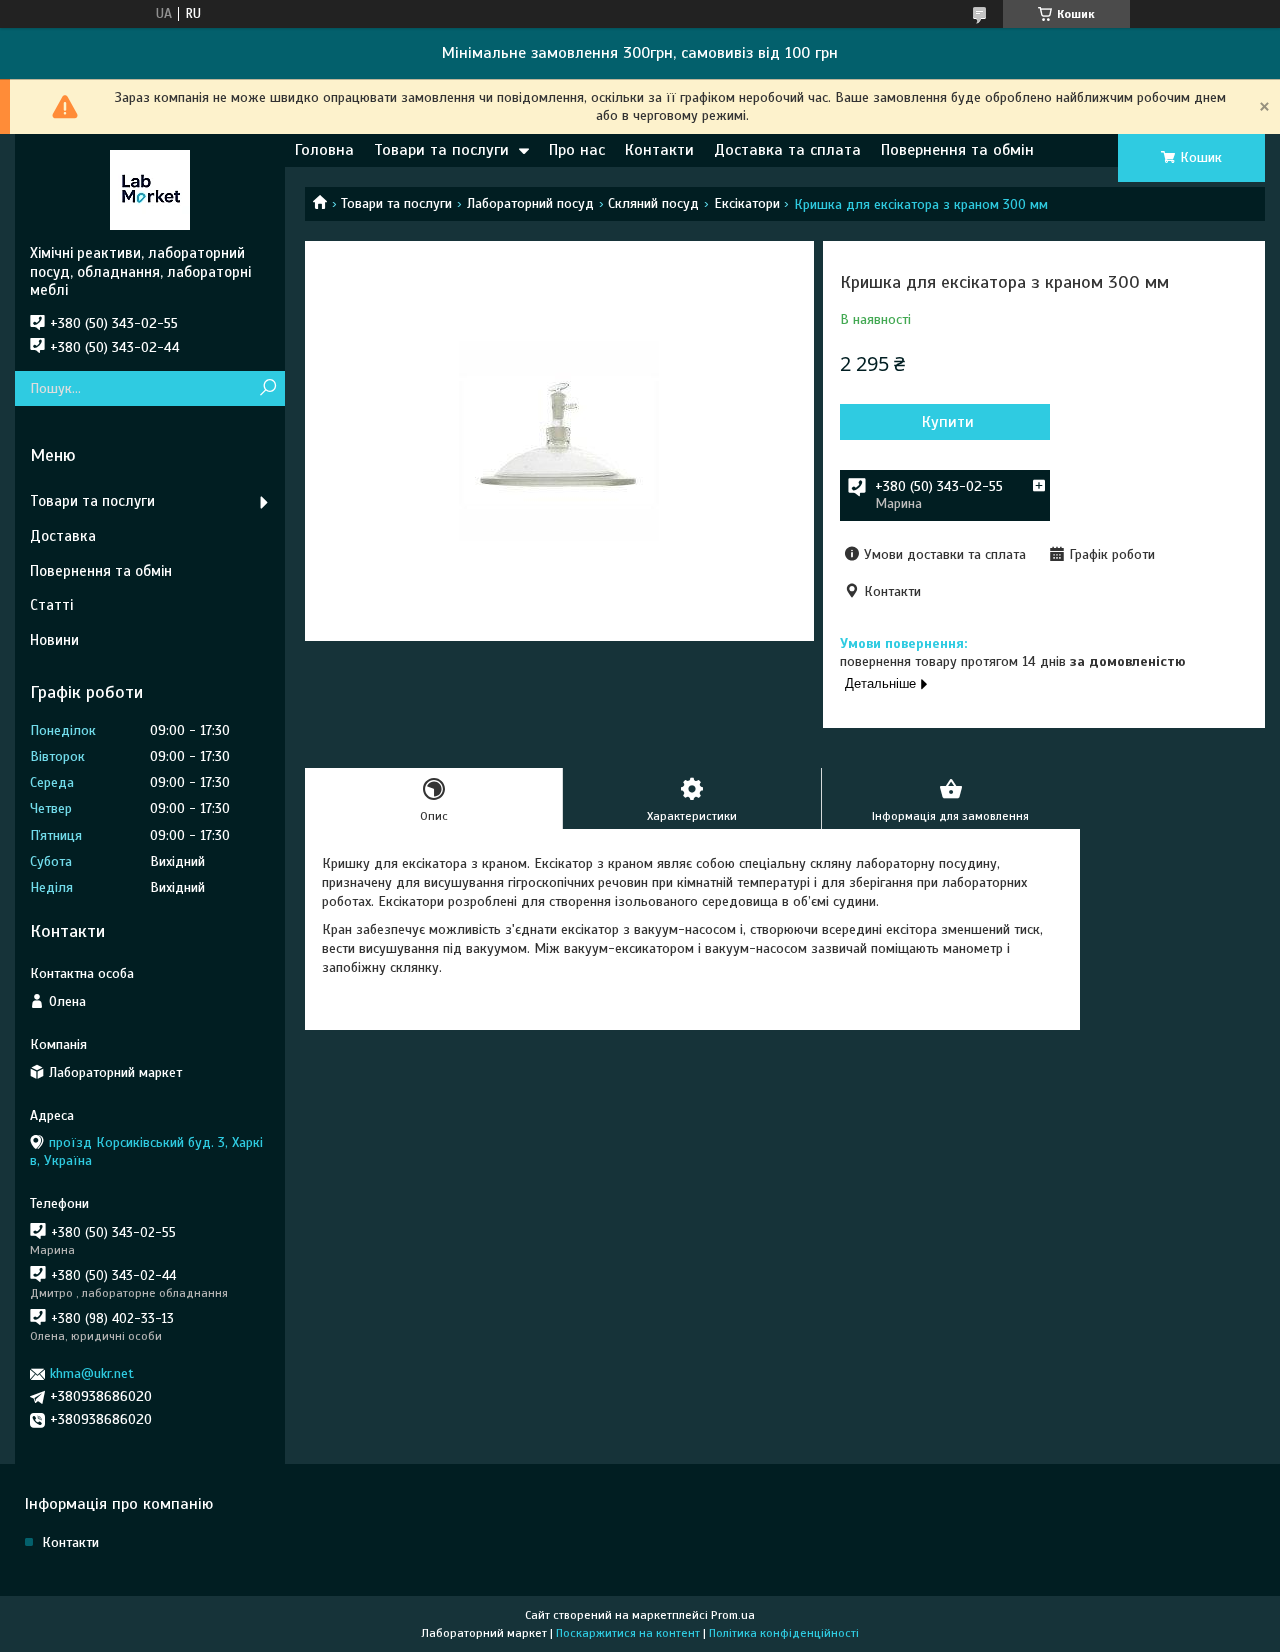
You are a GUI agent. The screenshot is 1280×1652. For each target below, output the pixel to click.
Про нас (577, 150)
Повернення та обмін (957, 150)
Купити (948, 422)
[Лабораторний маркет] (150, 189)
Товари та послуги (441, 150)
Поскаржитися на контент (628, 1633)
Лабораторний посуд (530, 203)
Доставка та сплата (787, 150)
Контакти (659, 150)
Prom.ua (733, 1615)
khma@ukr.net (92, 1373)
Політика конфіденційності (784, 1633)
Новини (54, 640)
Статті (51, 605)
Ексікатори (747, 203)
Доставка (63, 536)
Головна (324, 150)
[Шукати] (267, 388)
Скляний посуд (653, 203)
